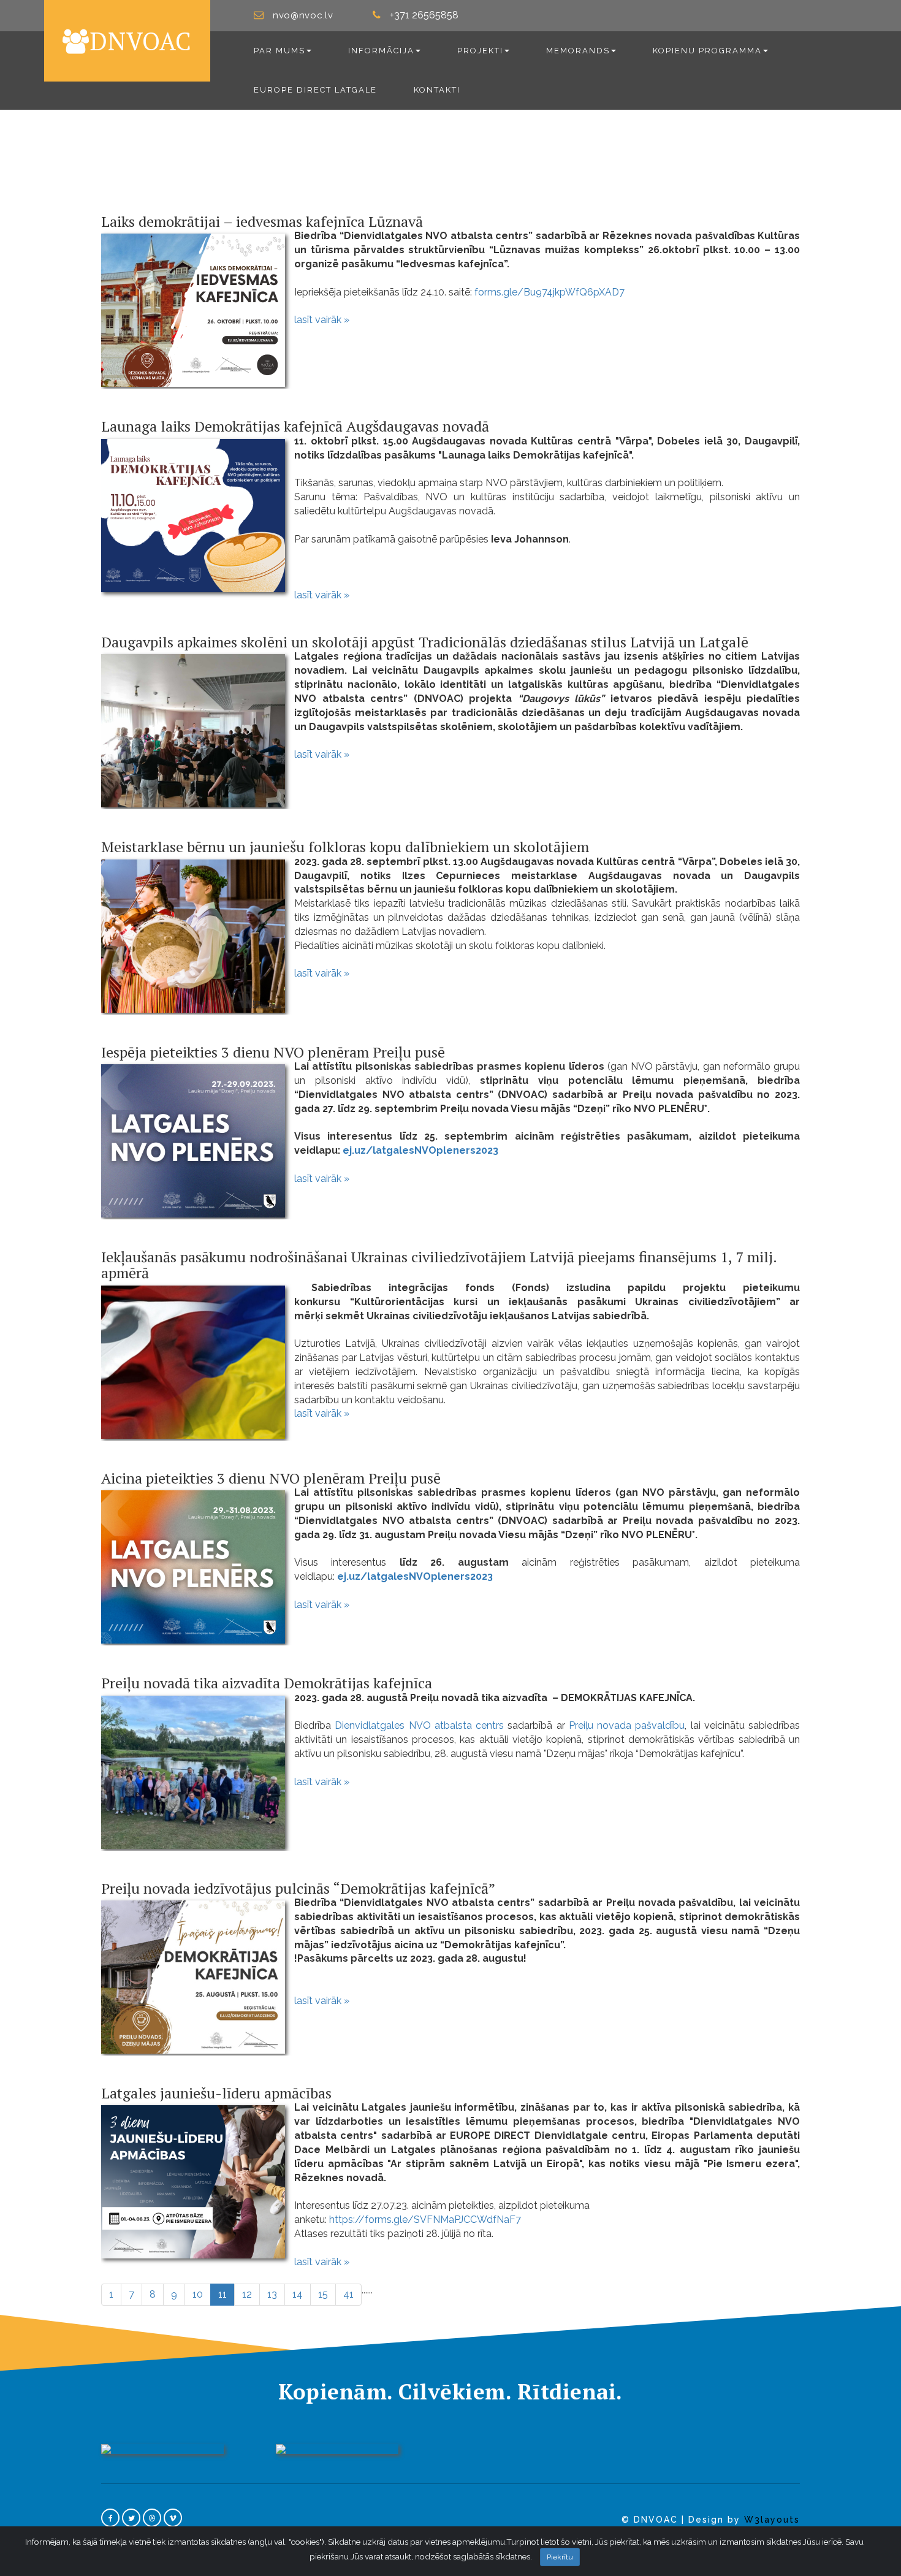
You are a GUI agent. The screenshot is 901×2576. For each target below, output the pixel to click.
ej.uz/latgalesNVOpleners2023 (419, 1150)
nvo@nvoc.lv (303, 15)
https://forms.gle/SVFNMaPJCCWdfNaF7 (425, 2220)
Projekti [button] (480, 51)
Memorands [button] (578, 51)
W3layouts (772, 2520)
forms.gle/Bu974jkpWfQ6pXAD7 (549, 292)
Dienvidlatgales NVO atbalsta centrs (419, 1725)
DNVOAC (141, 41)
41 (348, 2294)
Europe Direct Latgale (315, 90)
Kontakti (437, 90)
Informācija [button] (381, 51)
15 (323, 2294)
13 (272, 2294)
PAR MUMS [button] (279, 51)
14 (298, 2294)
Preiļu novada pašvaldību (627, 1725)
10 (198, 2294)
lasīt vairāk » (322, 320)
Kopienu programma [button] (707, 51)
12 (247, 2294)
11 (226, 2294)
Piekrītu (560, 2557)
